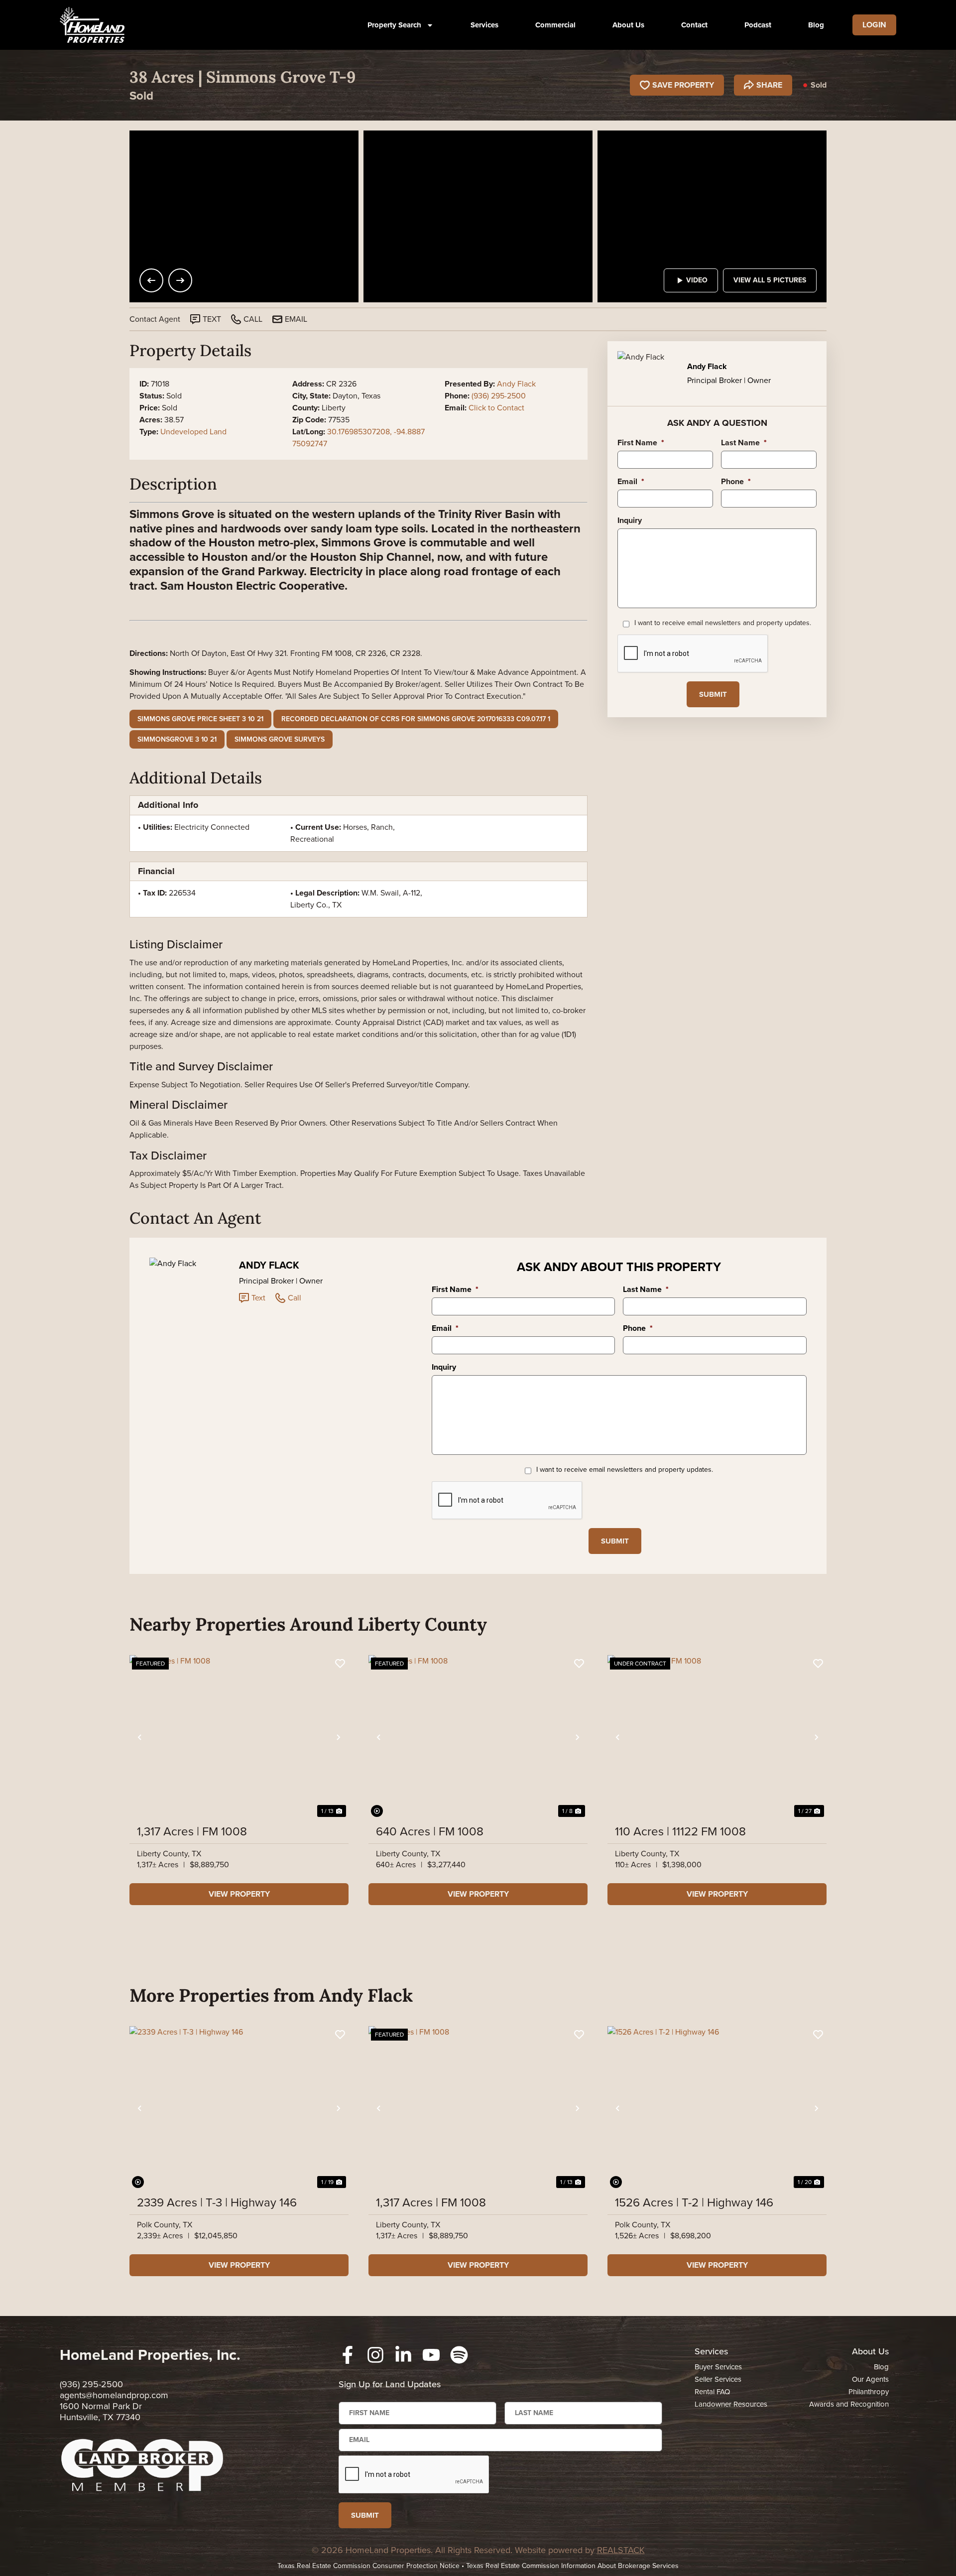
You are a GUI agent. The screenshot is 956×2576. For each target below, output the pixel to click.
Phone (736, 482)
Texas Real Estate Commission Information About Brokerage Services (572, 2566)
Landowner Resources (731, 2404)
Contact (694, 25)
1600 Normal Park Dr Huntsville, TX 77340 (101, 2412)
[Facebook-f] (348, 2355)
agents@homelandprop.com (114, 2395)
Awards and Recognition (849, 2404)
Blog (816, 25)
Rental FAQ (712, 2392)
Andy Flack (516, 384)
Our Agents (870, 2379)
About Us (628, 25)
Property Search (394, 25)
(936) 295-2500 (499, 396)
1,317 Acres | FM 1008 (192, 1831)
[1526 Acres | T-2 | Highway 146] (717, 2108)
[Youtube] (431, 2355)
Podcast (758, 25)
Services (484, 25)
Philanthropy (869, 2392)
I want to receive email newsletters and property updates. (723, 623)
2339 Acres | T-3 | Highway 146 (217, 2202)
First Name (641, 443)
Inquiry (630, 521)
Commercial (555, 25)
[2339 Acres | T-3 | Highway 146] (239, 2108)
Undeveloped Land (193, 432)
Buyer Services (718, 2367)
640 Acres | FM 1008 (430, 1831)
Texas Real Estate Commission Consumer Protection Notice (368, 2566)
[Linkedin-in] (403, 2355)
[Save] (340, 1664)
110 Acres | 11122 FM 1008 (680, 1831)
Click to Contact (496, 408)
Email (631, 482)
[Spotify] (459, 2355)
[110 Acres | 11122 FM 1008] (717, 1737)
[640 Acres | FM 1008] (478, 1737)
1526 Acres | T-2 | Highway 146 (694, 2202)
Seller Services (718, 2379)
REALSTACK (621, 2550)
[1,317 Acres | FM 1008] (239, 1737)
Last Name (744, 443)
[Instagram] (375, 2355)
